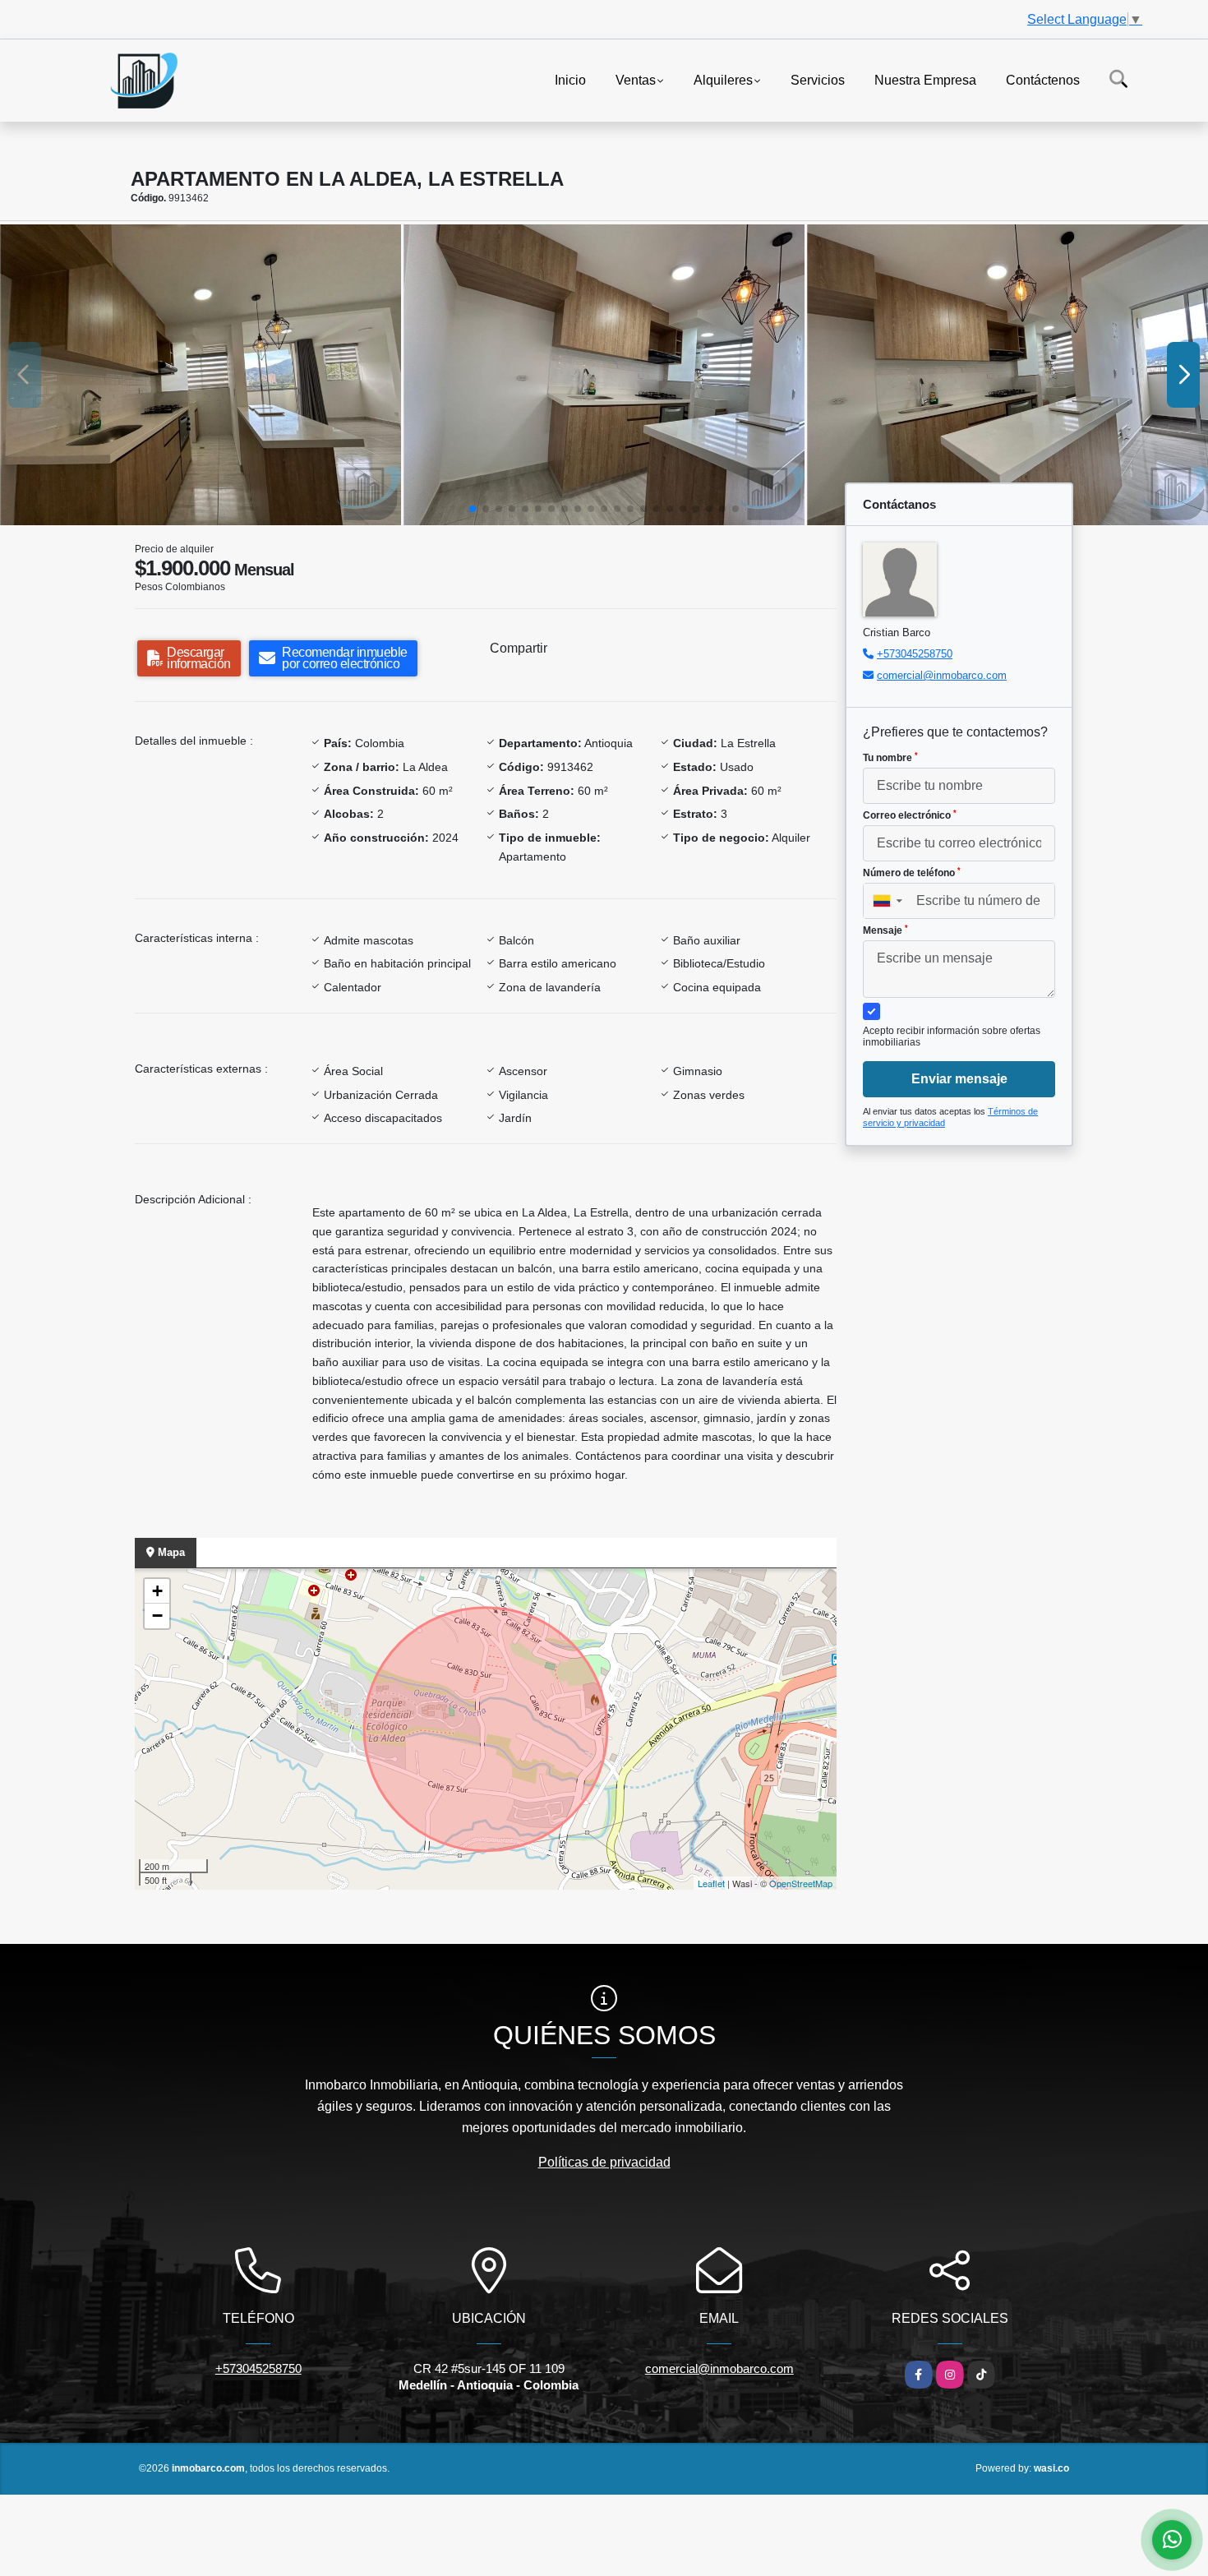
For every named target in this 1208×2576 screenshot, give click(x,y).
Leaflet (711, 1883)
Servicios (818, 79)
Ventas (636, 79)
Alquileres (723, 79)
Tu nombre (890, 758)
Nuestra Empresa (925, 79)
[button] (473, 509)
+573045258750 (915, 654)
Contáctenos (1043, 79)
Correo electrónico (910, 815)
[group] (201, 375)
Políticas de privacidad (604, 2162)
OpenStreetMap (801, 1883)
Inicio (570, 79)
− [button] (157, 1616)
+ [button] (157, 1591)
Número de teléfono (912, 873)
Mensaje (885, 930)
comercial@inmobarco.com (942, 675)
